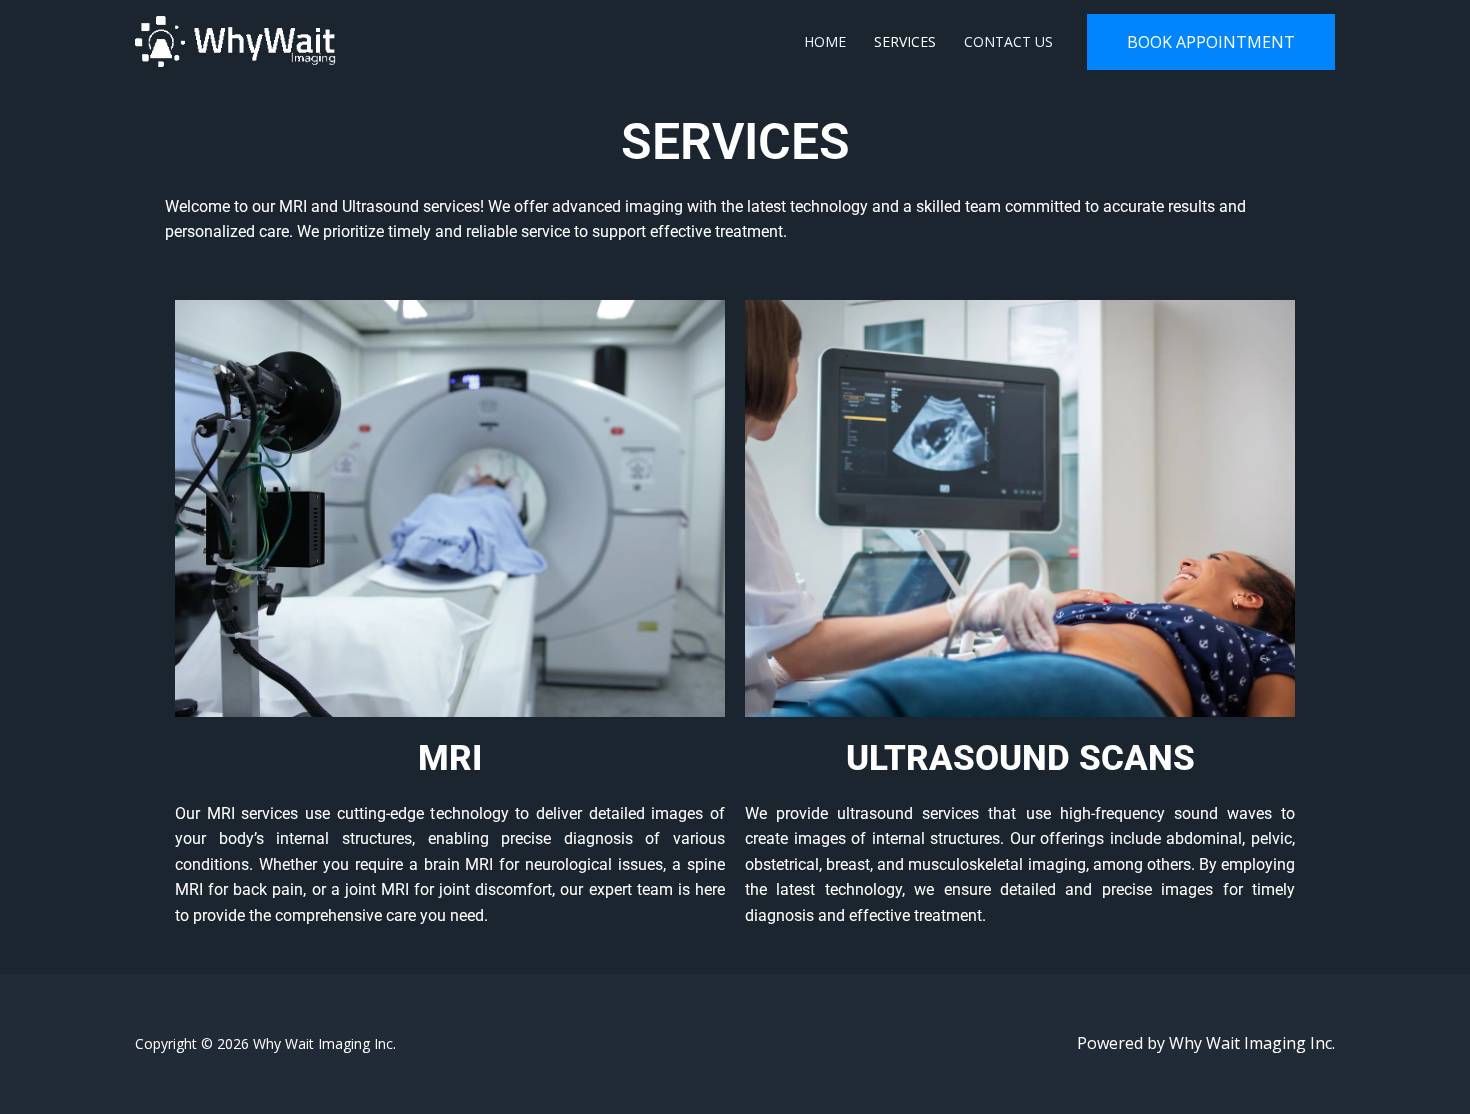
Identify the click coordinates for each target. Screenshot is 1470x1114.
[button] (1211, 42)
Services (905, 41)
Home (825, 41)
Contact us (1008, 41)
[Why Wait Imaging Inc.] (235, 40)
